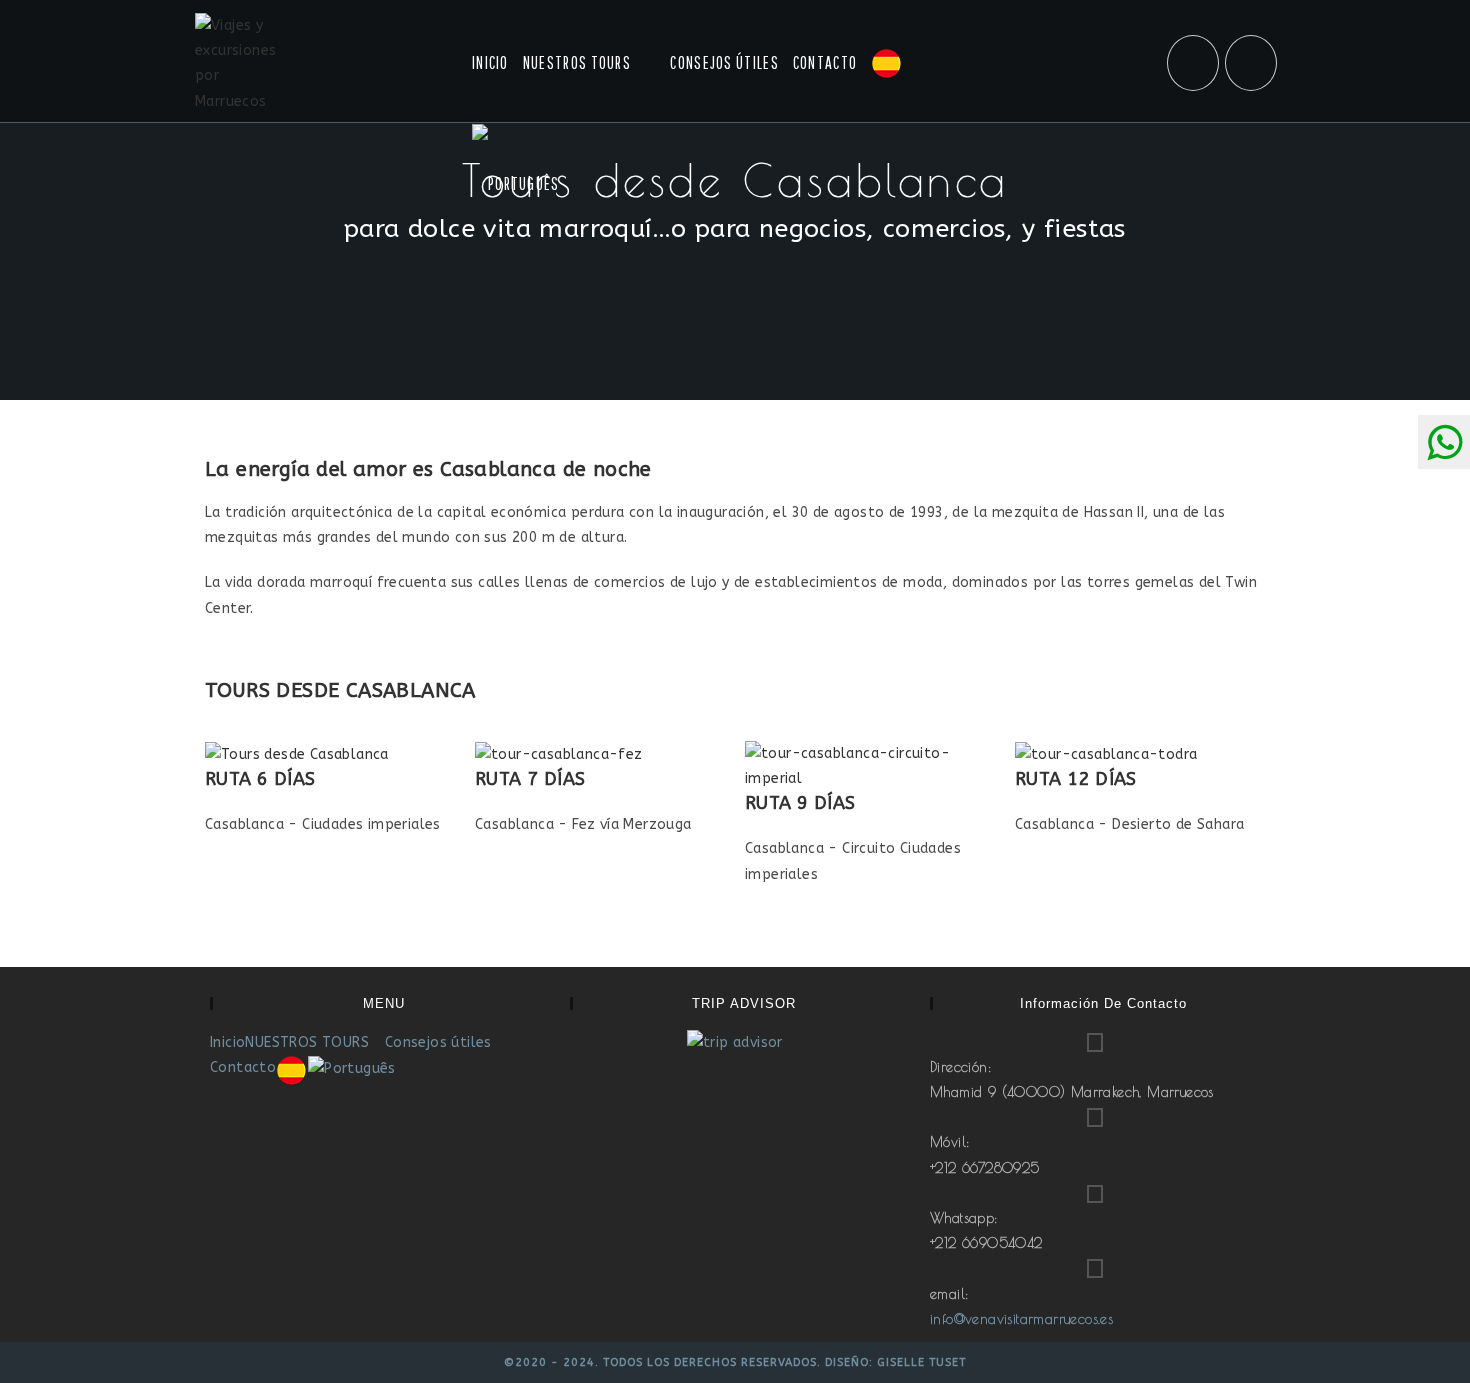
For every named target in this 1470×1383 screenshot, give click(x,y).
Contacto (243, 1067)
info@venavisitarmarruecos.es (1021, 1319)
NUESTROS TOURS (309, 1042)
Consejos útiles (438, 1042)
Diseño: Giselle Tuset (895, 1362)
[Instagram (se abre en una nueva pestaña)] (1251, 63)
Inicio (227, 1042)
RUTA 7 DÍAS (530, 779)
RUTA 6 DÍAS (260, 779)
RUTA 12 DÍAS (1076, 779)
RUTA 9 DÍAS (800, 803)
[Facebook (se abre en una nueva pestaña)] (1193, 63)
